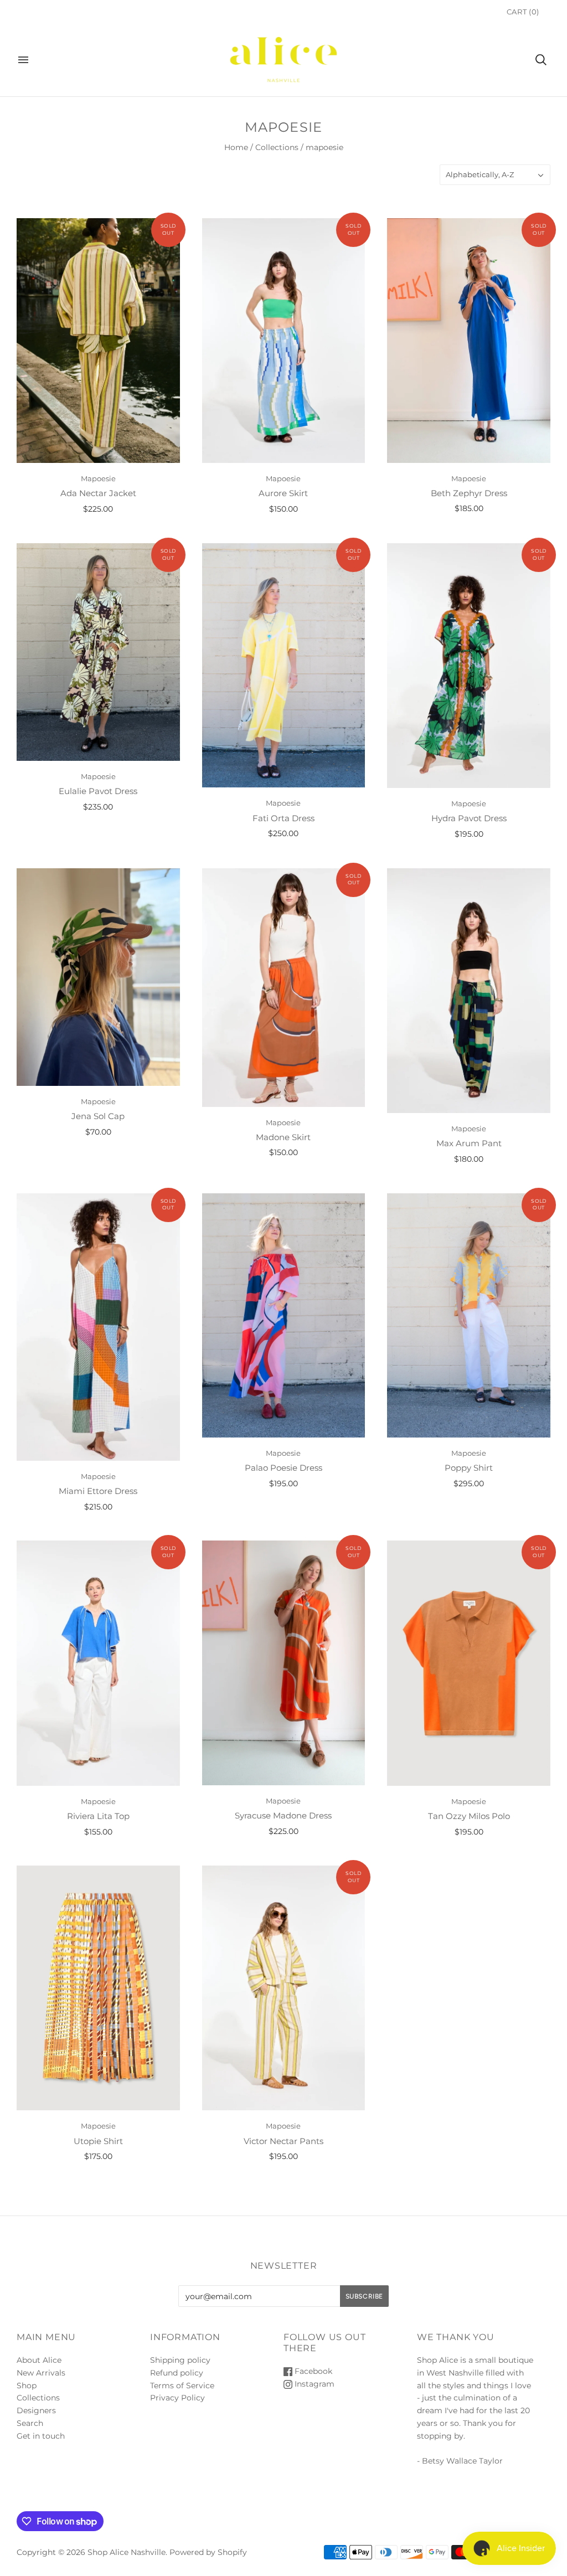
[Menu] (23, 60)
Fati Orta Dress (283, 818)
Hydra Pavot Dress (469, 818)
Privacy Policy (177, 2398)
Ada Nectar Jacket (98, 493)
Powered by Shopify (208, 2552)
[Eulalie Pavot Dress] (98, 652)
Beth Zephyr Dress (469, 493)
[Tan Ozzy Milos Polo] (469, 1663)
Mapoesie (98, 478)
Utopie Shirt (98, 2141)
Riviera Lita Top (98, 1816)
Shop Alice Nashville (127, 2552)
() (523, 12)
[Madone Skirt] (284, 988)
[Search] (541, 60)
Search (30, 2423)
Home (236, 147)
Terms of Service (182, 2386)
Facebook (312, 2371)
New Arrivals (41, 2373)
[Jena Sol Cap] (98, 977)
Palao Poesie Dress (283, 1468)
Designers (36, 2410)
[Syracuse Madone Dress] (284, 1663)
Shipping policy (180, 2360)
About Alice (39, 2360)
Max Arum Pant (469, 1143)
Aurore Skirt (283, 493)
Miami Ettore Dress (98, 1491)
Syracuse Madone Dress (283, 1815)
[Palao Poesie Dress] (284, 1315)
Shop (27, 2386)
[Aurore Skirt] (284, 341)
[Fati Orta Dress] (284, 665)
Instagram (313, 2384)
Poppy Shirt (469, 1468)
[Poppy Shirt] (469, 1315)
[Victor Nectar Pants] (284, 1988)
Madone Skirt (283, 1137)
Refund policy (177, 2373)
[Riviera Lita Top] (98, 1663)
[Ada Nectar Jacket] (98, 341)
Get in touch (41, 2436)
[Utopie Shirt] (98, 1988)
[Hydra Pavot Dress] (469, 666)
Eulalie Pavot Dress (98, 791)
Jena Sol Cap (98, 1116)
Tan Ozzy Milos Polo (469, 1816)
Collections (277, 147)
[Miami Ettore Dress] (98, 1327)
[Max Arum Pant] (469, 991)
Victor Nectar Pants (283, 2141)
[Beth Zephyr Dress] (469, 340)
